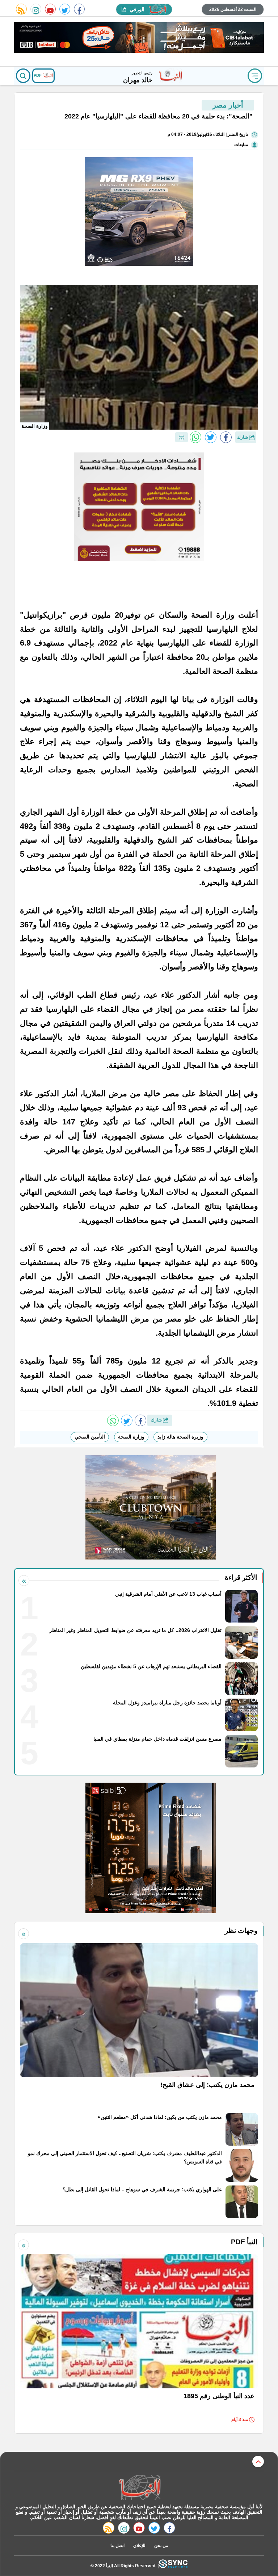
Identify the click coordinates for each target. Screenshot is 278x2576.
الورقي (137, 9)
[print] (182, 437)
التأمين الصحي (90, 1437)
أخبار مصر (228, 105)
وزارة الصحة (131, 1437)
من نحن (161, 2546)
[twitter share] (211, 437)
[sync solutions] (173, 2566)
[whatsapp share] (195, 437)
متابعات (241, 145)
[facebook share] (226, 437)
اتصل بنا (117, 2546)
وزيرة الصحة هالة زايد (180, 1437)
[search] (23, 76)
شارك (243, 437)
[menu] (255, 76)
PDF (38, 75)
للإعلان (139, 2546)
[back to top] (258, 2462)
